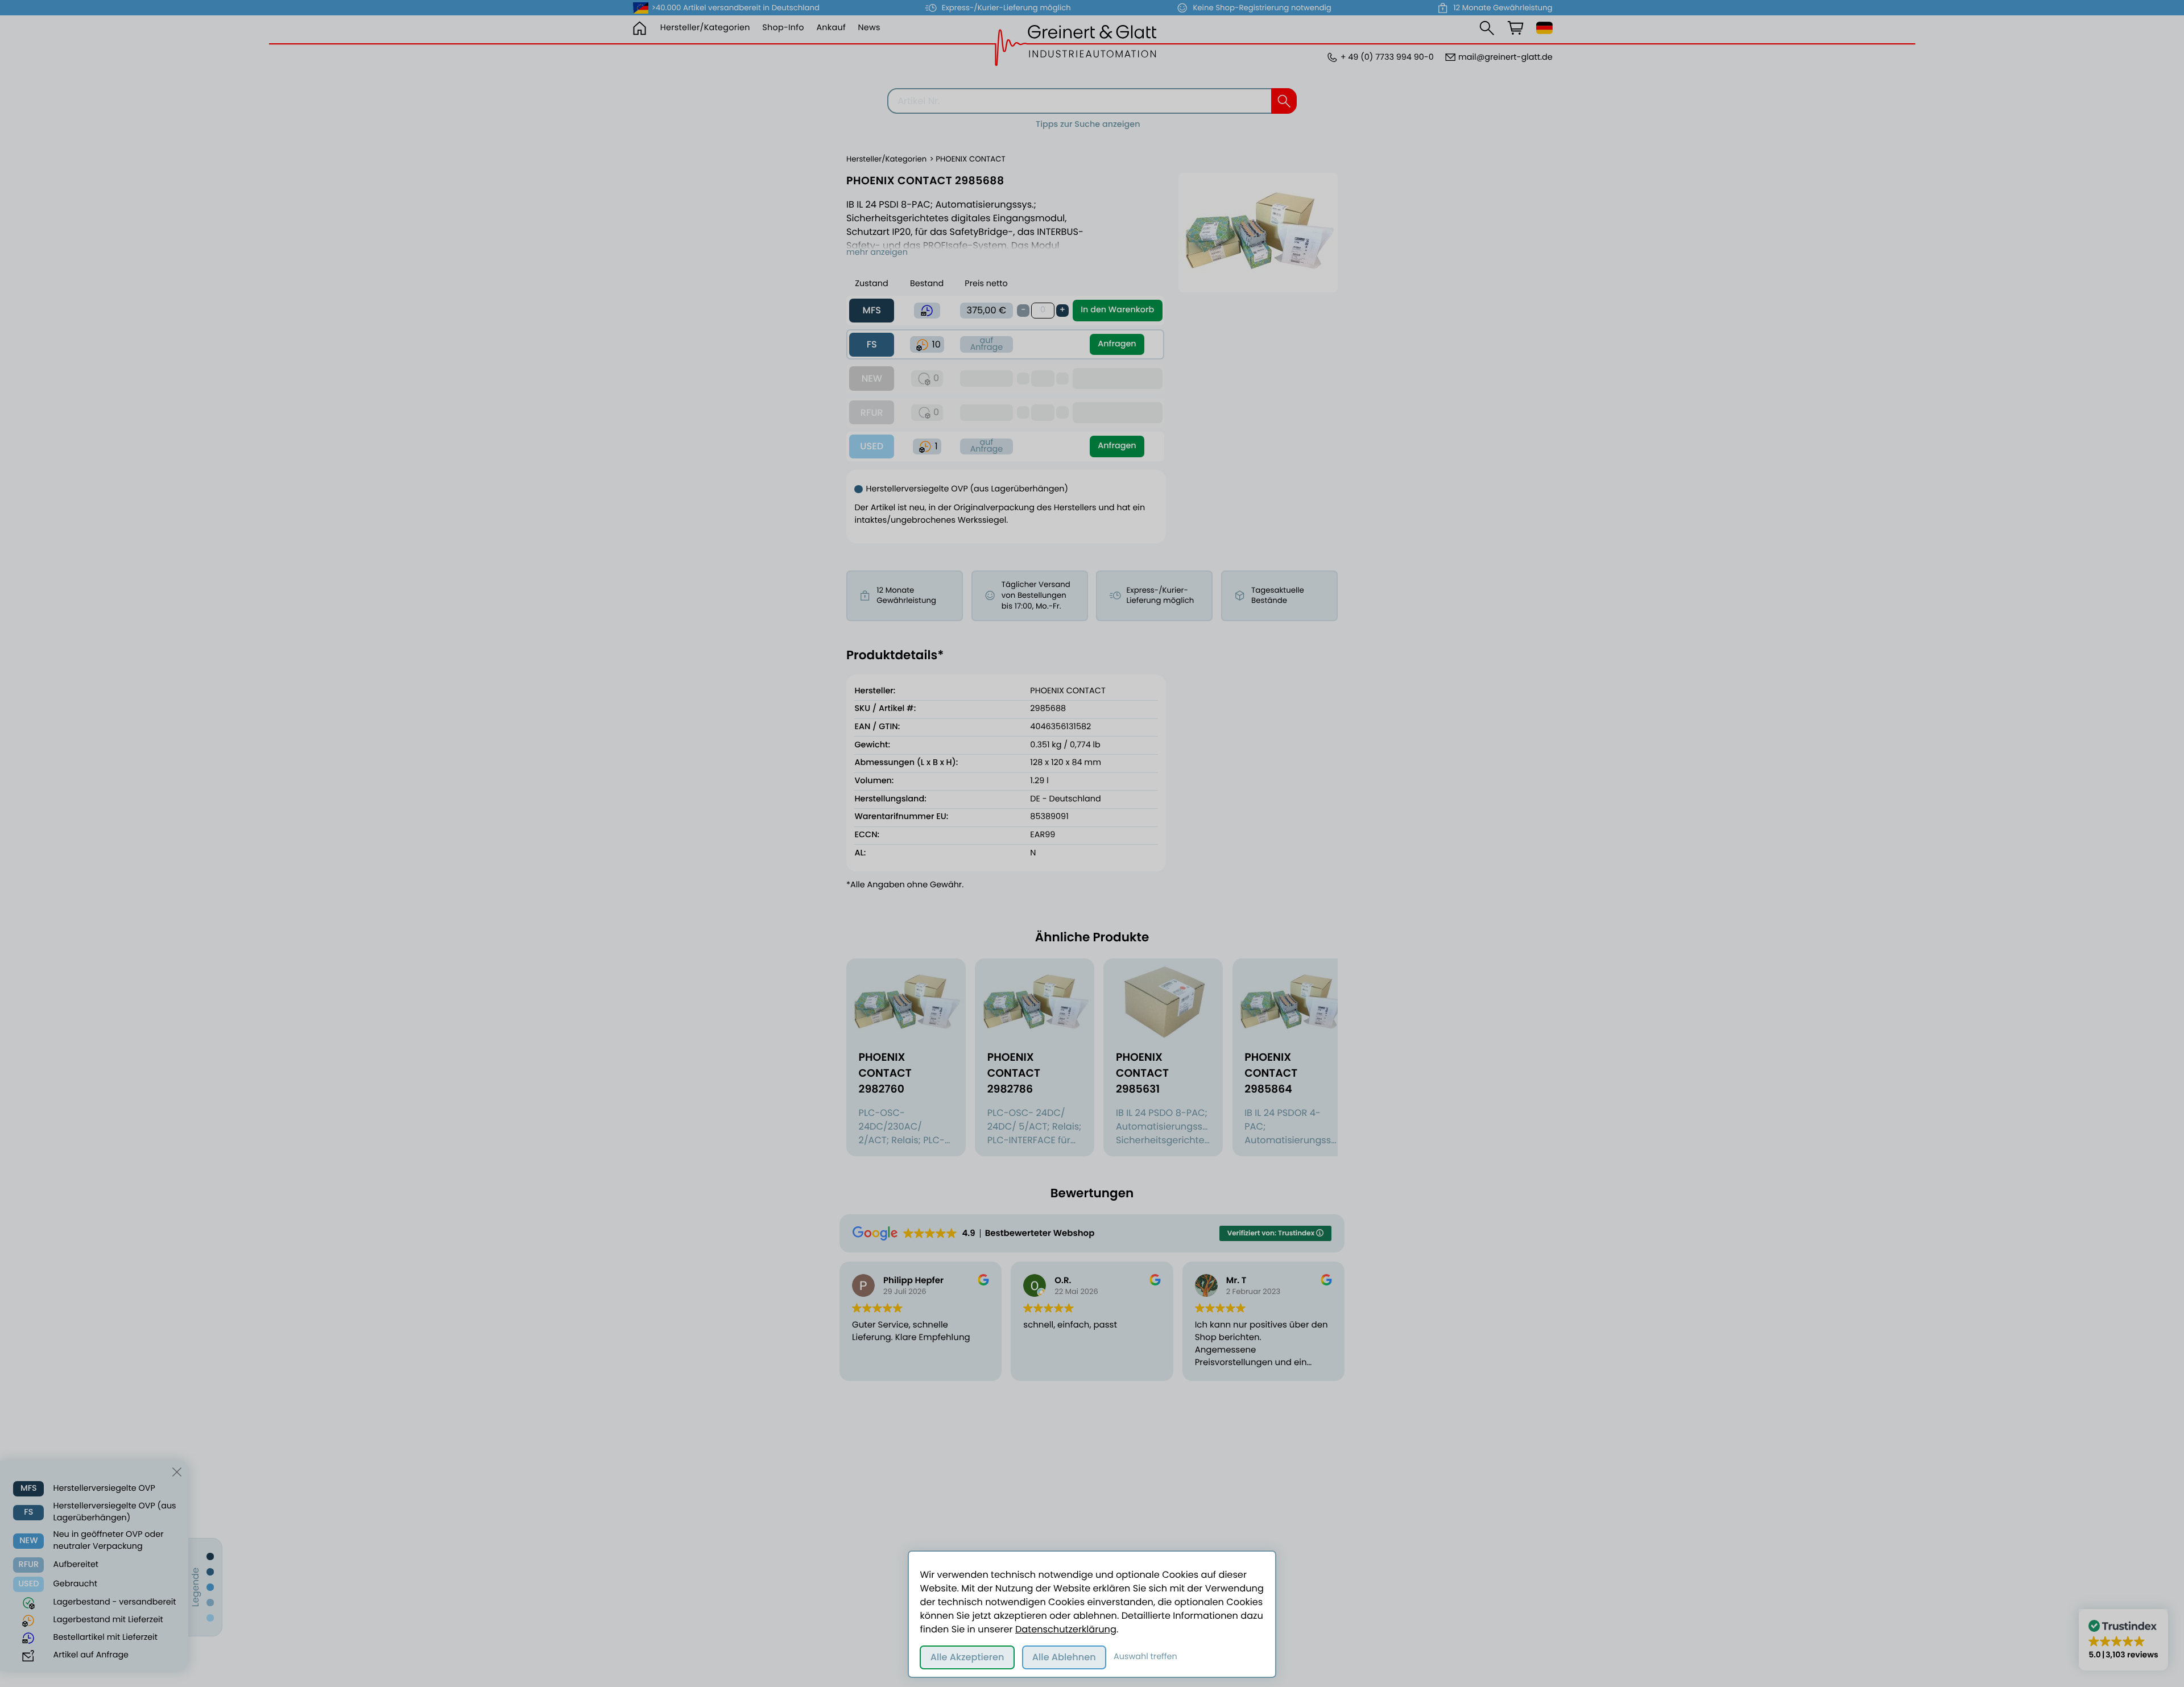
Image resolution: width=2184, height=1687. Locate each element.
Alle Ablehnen (1064, 1657)
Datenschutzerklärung (1066, 1629)
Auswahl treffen (1145, 1657)
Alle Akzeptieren (967, 1657)
